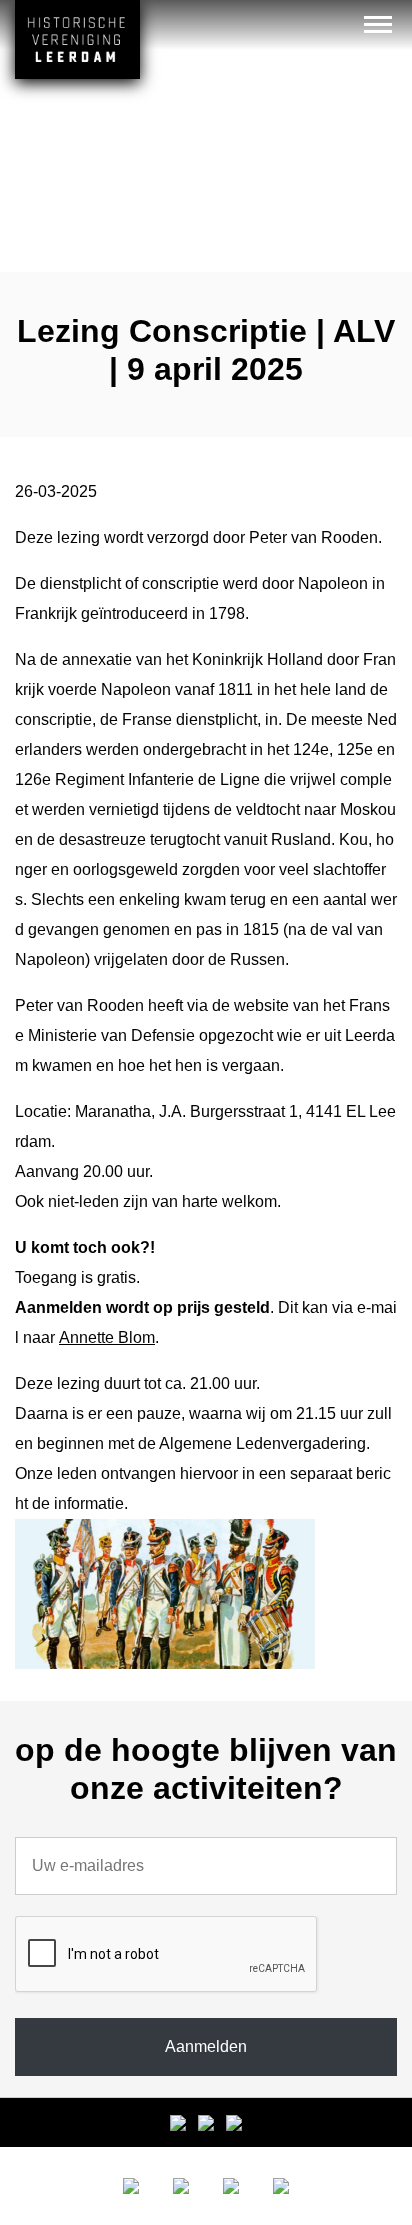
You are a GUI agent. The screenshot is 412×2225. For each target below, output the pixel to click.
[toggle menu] (378, 24)
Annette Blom (107, 1337)
